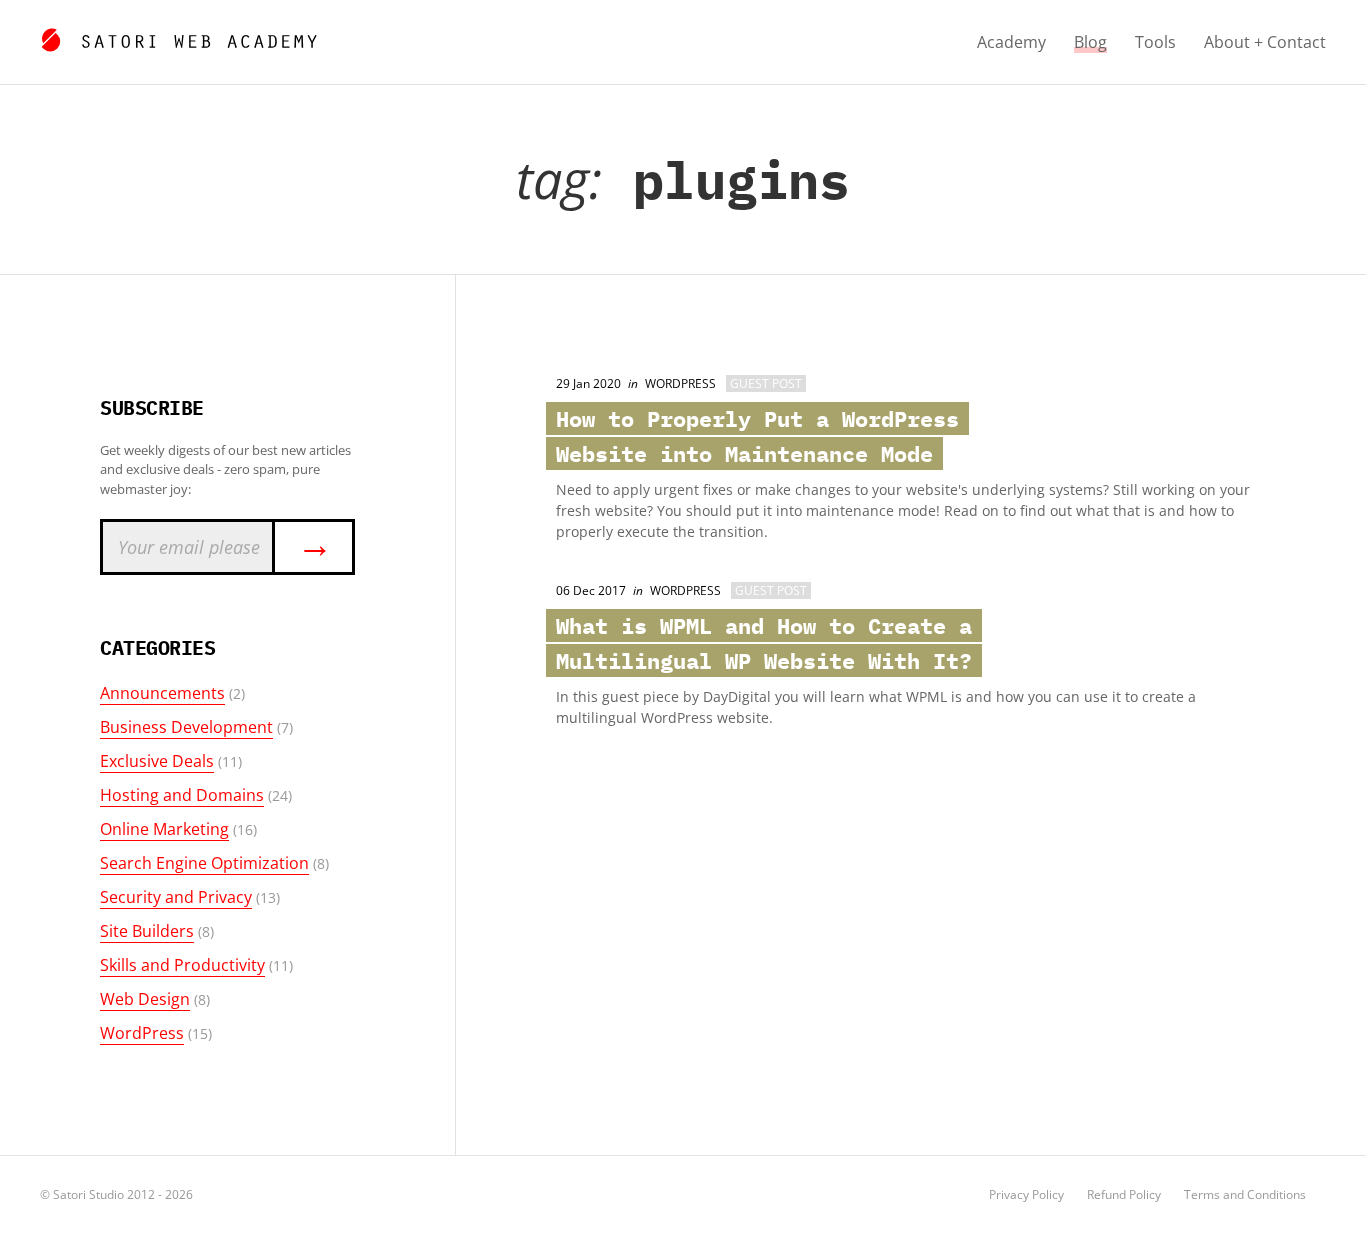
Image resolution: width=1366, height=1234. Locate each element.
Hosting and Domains (182, 795)
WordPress (142, 1033)
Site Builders (147, 931)
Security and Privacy (176, 897)
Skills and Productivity (182, 965)
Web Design (145, 999)
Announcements (162, 693)
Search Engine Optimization (204, 863)
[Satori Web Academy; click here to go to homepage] (178, 37)
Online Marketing (164, 829)
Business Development (186, 727)
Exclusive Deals (157, 761)
